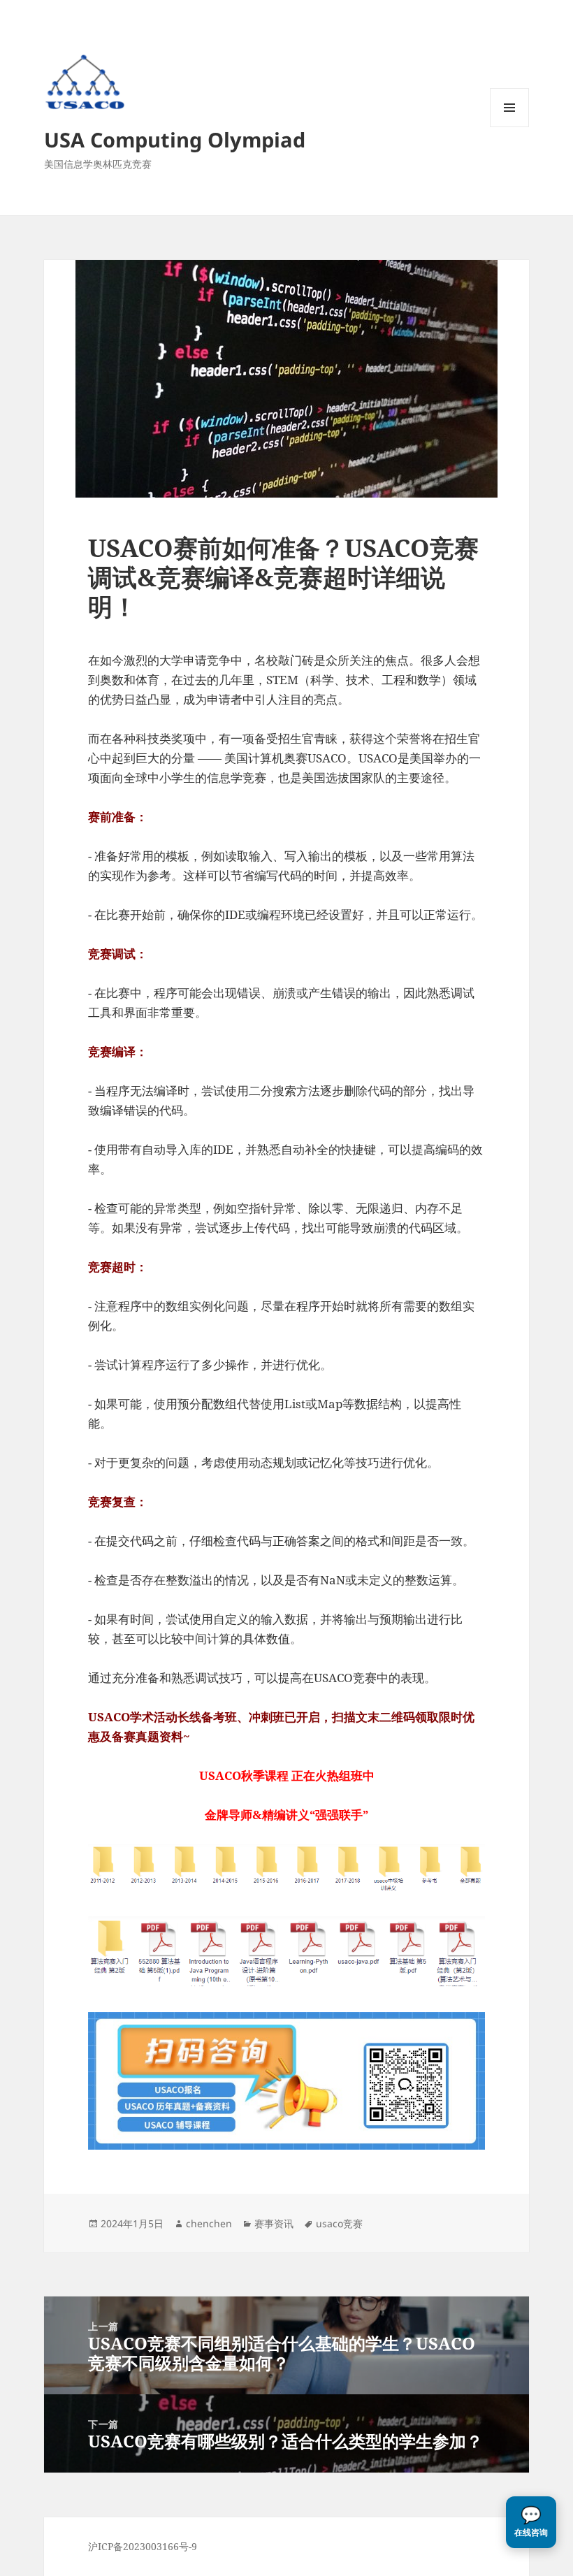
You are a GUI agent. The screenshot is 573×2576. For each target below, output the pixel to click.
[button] (531, 2522)
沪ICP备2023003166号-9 (143, 2546)
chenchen (209, 2223)
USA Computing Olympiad (175, 139)
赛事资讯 (274, 2223)
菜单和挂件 (509, 127)
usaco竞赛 (339, 2223)
